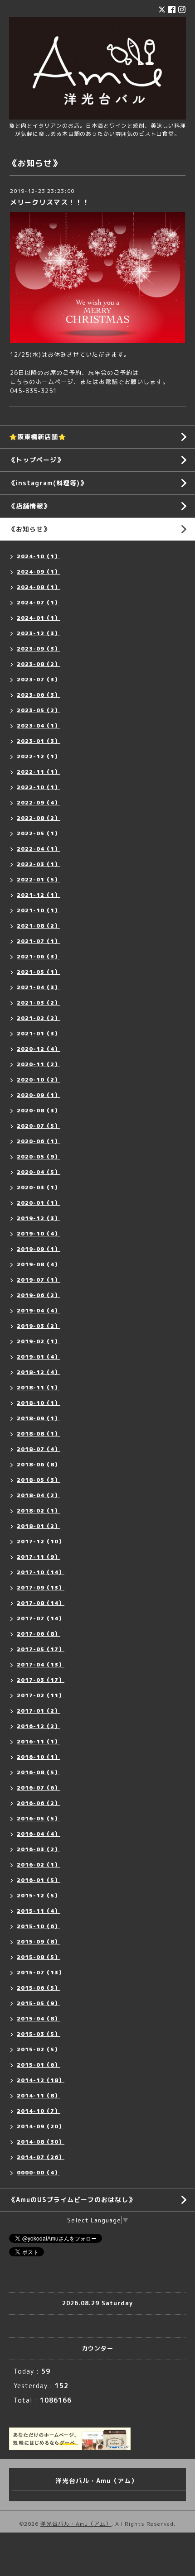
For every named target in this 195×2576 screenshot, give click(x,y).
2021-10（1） (39, 910)
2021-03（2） (39, 1003)
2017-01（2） (39, 1711)
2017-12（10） (41, 1541)
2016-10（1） (39, 1757)
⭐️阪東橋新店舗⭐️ (38, 437)
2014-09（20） (41, 2126)
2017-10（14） (41, 1572)
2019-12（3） (39, 1218)
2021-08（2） (39, 926)
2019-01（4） (39, 1357)
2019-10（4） (39, 1233)
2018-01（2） (39, 1526)
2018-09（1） (39, 1418)
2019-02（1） (39, 1341)
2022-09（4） (39, 802)
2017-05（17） (41, 1649)
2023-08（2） (39, 664)
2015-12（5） (39, 1895)
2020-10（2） (39, 1080)
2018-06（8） (39, 1464)
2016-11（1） (39, 1741)
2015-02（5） (39, 2049)
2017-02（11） (41, 1695)
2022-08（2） (39, 818)
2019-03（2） (39, 1326)
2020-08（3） (39, 1110)
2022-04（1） (39, 849)
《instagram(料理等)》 (48, 483)
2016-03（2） (39, 1849)
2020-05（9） (39, 1156)
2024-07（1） (39, 602)
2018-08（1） (39, 1434)
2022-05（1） (39, 833)
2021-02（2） (39, 1018)
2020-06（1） (39, 1141)
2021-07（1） (39, 941)
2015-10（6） (39, 1926)
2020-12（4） (39, 1049)
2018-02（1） (39, 1511)
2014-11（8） (39, 2095)
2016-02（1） (39, 1865)
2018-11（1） (39, 1387)
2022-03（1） (39, 864)
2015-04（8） (39, 2018)
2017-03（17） (41, 1680)
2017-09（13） (41, 1587)
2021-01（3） (39, 1033)
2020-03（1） (39, 1187)
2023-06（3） (39, 695)
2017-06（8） (39, 1634)
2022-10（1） (39, 787)
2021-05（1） (39, 972)
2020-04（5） (39, 1172)
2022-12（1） (39, 756)
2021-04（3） (39, 987)
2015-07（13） (41, 1972)
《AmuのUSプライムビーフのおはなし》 (72, 2200)
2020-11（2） (39, 1064)
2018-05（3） (39, 1480)
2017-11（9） (39, 1557)
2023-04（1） (39, 725)
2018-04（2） (39, 1495)
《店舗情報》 (29, 506)
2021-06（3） (39, 956)
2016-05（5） (39, 1818)
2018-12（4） (39, 1372)
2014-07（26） (41, 2157)
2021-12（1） (39, 895)
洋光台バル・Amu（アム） (76, 2524)
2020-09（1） (39, 1095)
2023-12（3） (39, 633)
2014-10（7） (39, 2111)
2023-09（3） (39, 649)
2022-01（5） (39, 879)
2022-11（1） (39, 772)
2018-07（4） (39, 1449)
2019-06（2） (39, 1295)
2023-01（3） (39, 741)
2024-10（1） (39, 556)
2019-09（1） (39, 1249)
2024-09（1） (39, 572)
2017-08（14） (41, 1603)
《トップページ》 (36, 460)
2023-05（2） (39, 710)
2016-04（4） (39, 1834)
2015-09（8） (39, 1942)
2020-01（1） (39, 1203)
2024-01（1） (39, 618)
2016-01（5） (39, 1880)
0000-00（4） (39, 2172)
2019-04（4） (39, 1310)
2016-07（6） (39, 1788)
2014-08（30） (41, 2142)
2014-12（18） (41, 2080)
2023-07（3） (39, 679)
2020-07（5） (39, 1126)
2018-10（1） (39, 1403)
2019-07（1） (39, 1280)
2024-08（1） (39, 587)
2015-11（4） (39, 1911)
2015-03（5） (39, 2034)
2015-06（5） (39, 1988)
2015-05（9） (39, 2003)
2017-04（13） (41, 1664)
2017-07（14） (41, 1618)
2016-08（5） (39, 1772)
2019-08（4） (39, 1264)
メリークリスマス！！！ (50, 202)
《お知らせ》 (29, 529)
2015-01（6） (39, 2065)
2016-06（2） (39, 1803)
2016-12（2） (39, 1726)
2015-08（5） (39, 1957)
